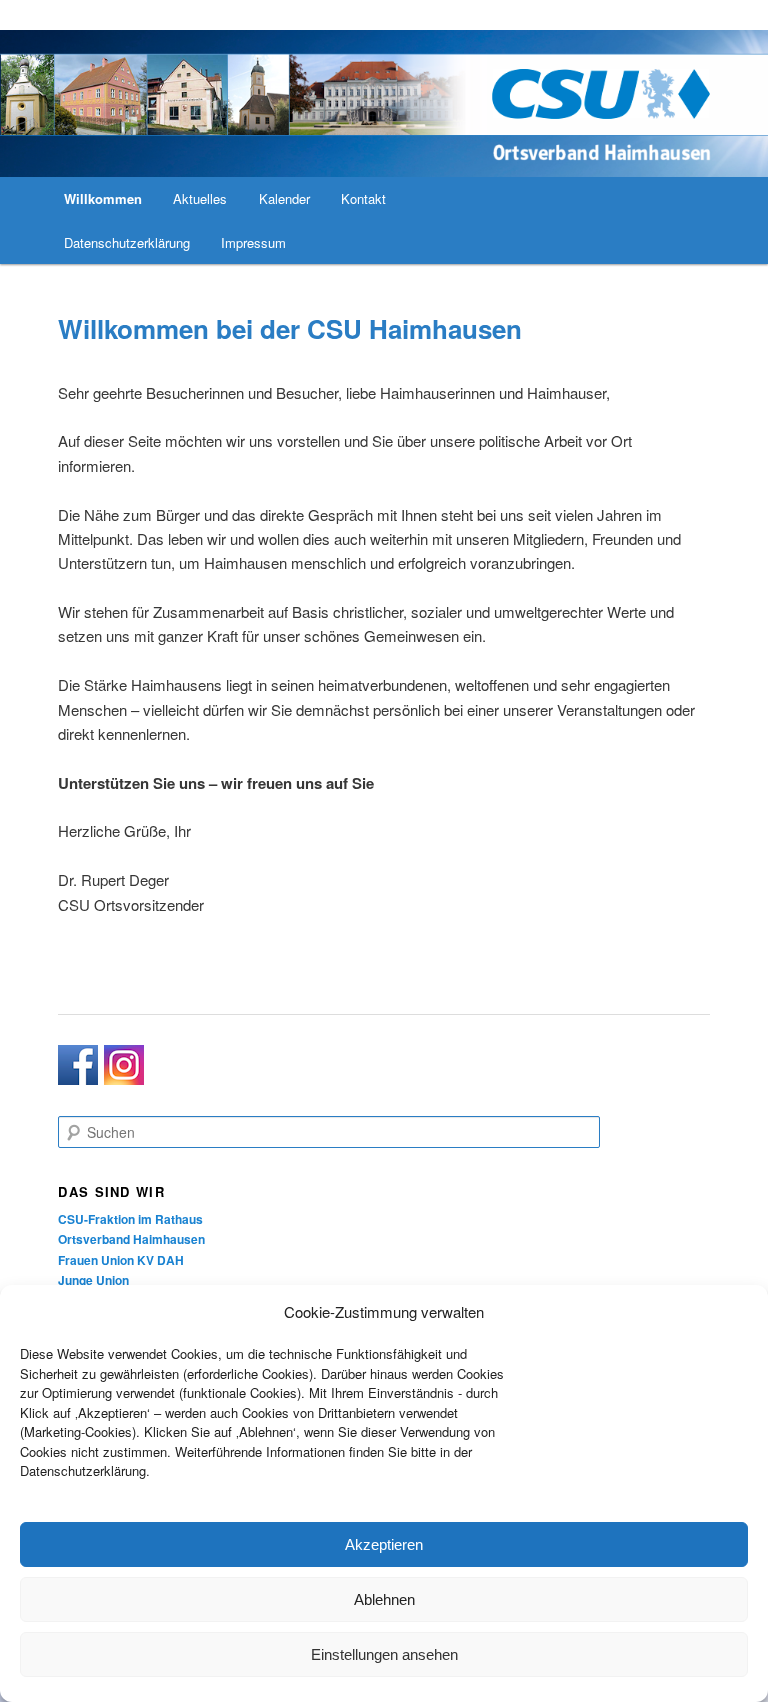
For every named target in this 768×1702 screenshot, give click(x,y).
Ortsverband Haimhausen (131, 1239)
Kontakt (363, 198)
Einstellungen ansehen (384, 1654)
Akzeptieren (384, 1544)
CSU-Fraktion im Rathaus (130, 1219)
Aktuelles (200, 198)
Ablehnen (384, 1599)
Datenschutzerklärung (127, 242)
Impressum (253, 242)
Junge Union (93, 1280)
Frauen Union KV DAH (121, 1260)
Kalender (284, 198)
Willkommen (103, 198)
